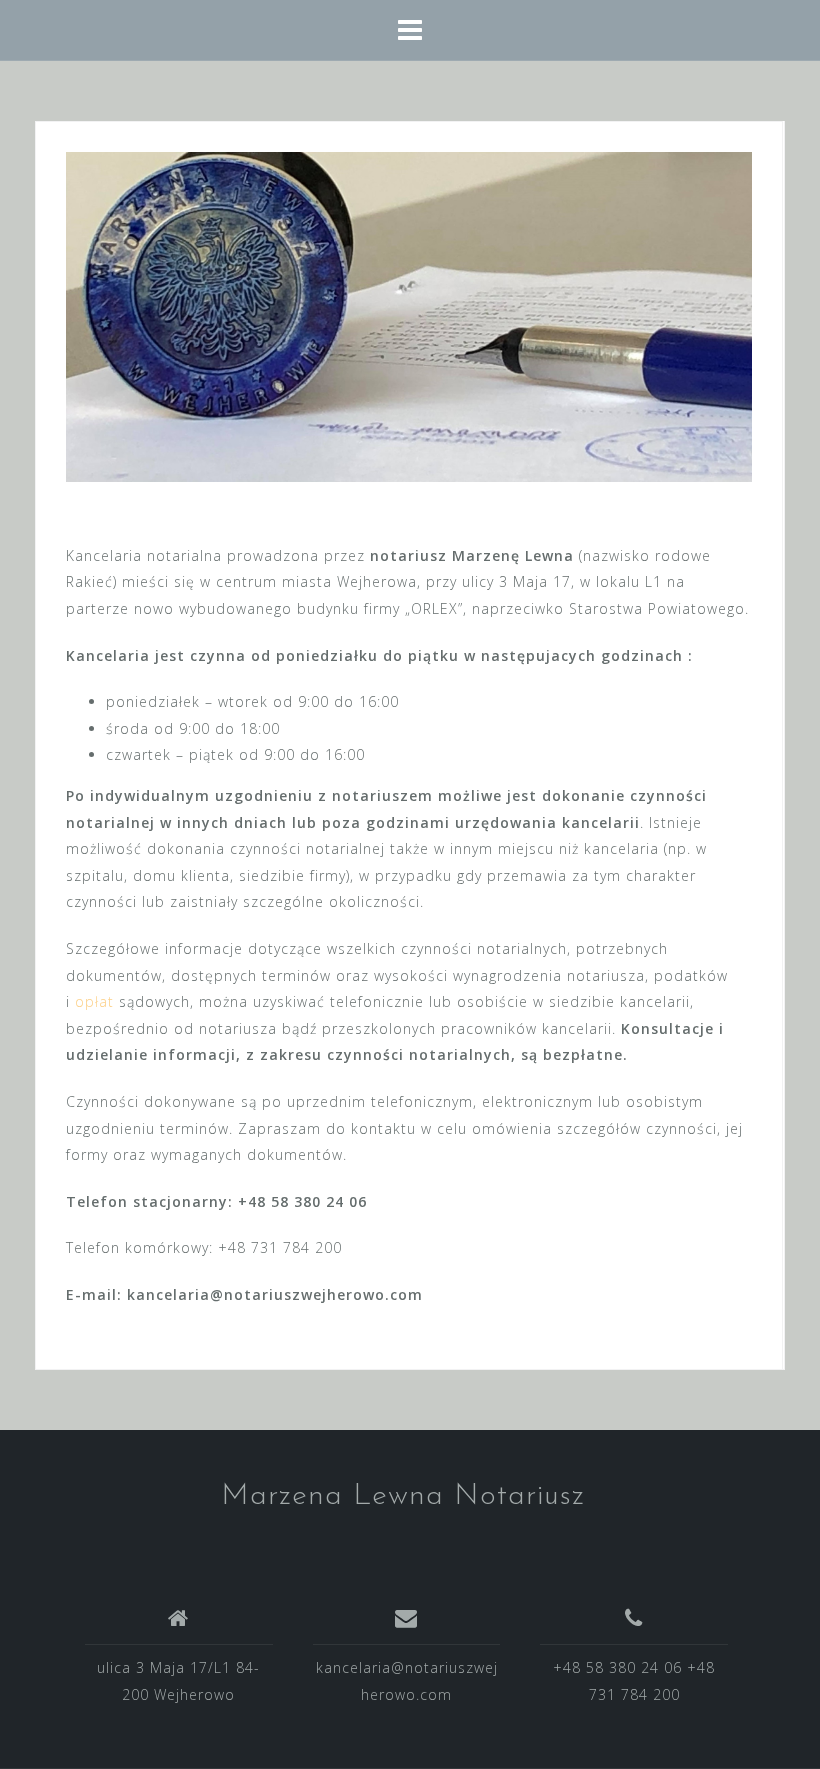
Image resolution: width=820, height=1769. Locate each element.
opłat (94, 1001)
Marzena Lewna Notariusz (403, 1496)
